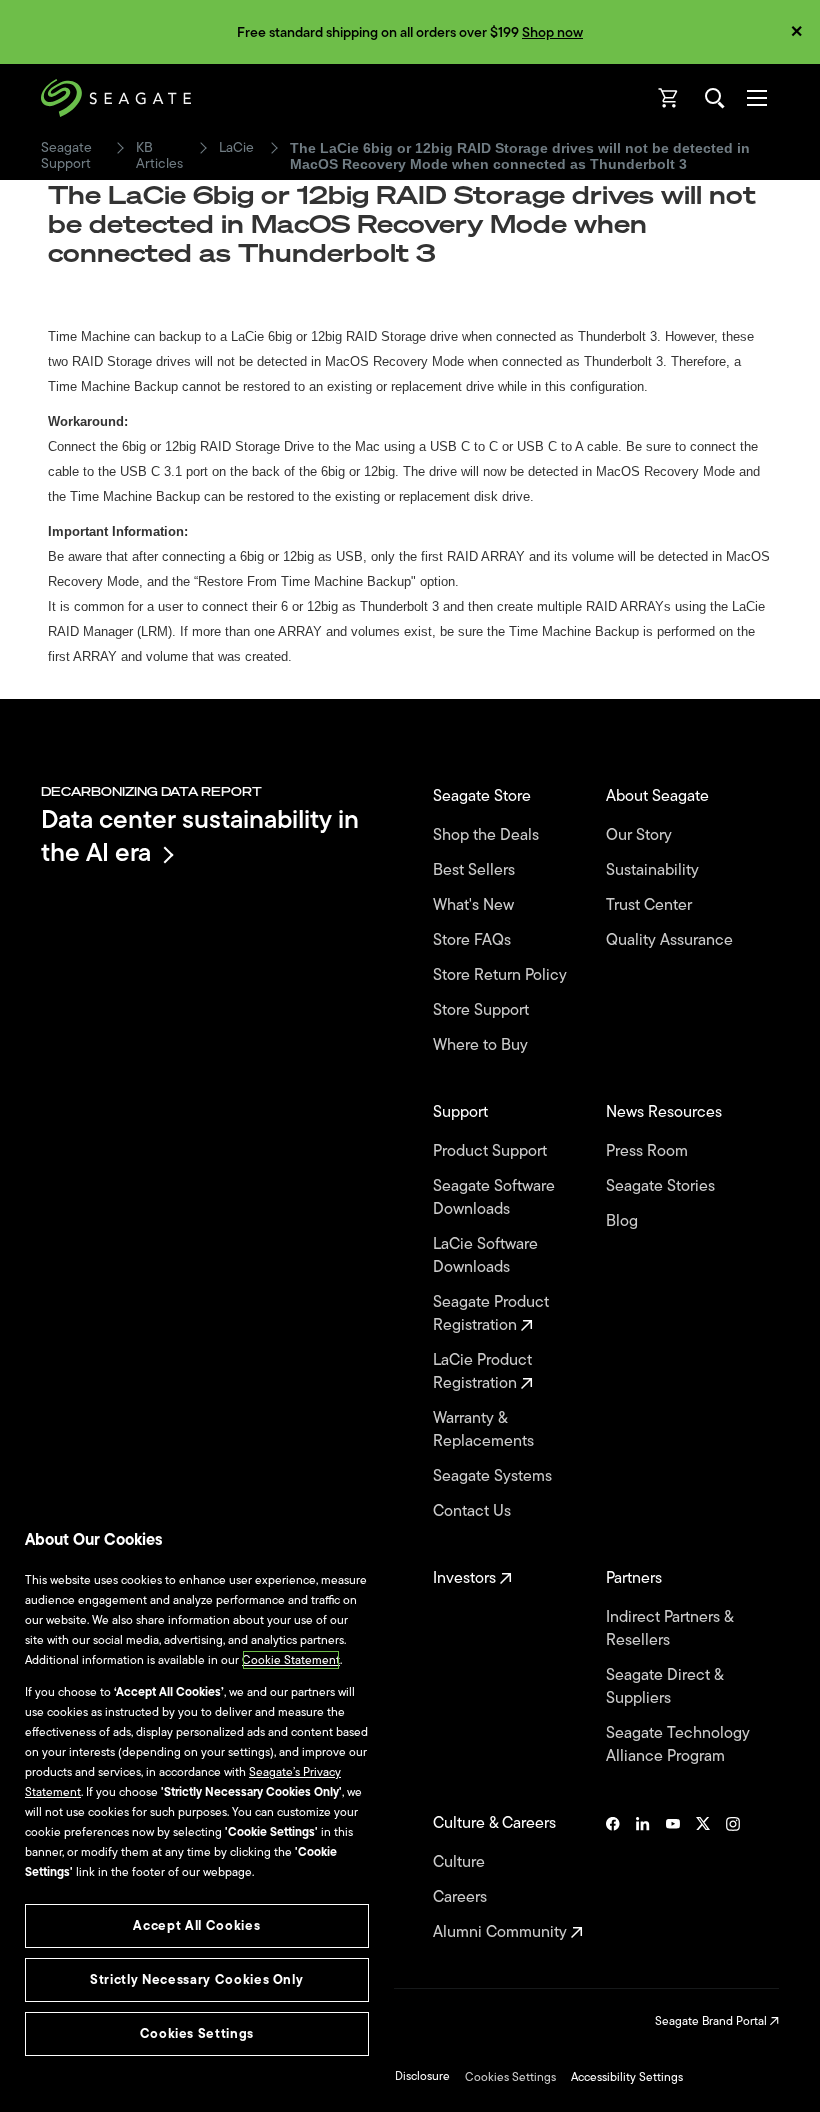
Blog (624, 1221)
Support (462, 1112)
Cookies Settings (510, 2077)
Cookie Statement (291, 1660)
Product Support (492, 1151)
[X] (703, 1878)
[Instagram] (733, 1878)
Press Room (649, 1151)
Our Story (641, 835)
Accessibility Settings (627, 2077)
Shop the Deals (490, 835)
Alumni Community (502, 1932)
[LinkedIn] (643, 1878)
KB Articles (159, 156)
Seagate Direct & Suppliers (664, 1687)
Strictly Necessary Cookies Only (196, 1979)
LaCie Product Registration (482, 1372)
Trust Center (651, 905)
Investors (466, 1578)
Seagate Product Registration (491, 1314)
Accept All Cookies (196, 1925)
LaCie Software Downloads (485, 1256)
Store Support (483, 1010)
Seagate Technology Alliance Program (678, 1745)
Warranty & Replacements (485, 1430)
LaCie (236, 148)
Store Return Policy (502, 975)
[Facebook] (613, 1878)
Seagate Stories (662, 1186)
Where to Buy (482, 1045)
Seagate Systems (494, 1476)
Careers (462, 1897)
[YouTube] (673, 1878)
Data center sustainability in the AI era (200, 835)
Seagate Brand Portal (712, 2021)
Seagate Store (484, 796)
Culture (461, 1862)
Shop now (552, 32)
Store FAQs (474, 940)
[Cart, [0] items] (669, 98)
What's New (475, 905)
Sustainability (654, 870)
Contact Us (474, 1511)
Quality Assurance (671, 940)
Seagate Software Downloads (494, 1198)
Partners (636, 1578)
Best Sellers (476, 870)
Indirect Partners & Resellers (669, 1629)
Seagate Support (66, 156)
